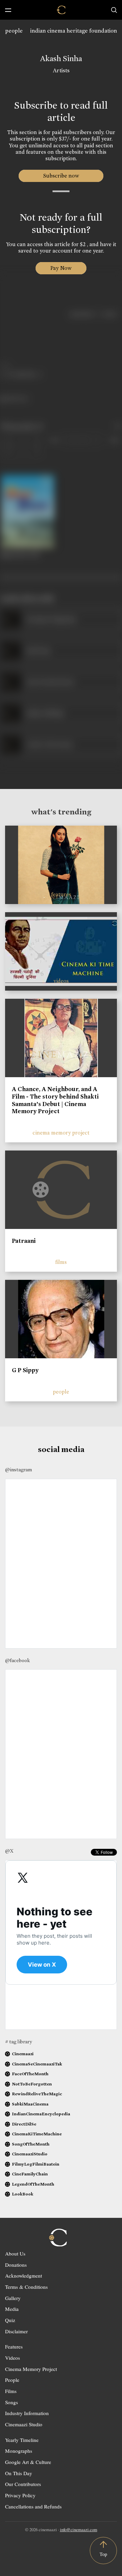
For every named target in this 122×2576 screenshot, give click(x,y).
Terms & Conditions (26, 2287)
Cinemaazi (23, 2054)
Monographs (19, 2451)
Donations (16, 2265)
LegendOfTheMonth (33, 2184)
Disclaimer (16, 2331)
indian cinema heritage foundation (74, 31)
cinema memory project (61, 1133)
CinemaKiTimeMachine (37, 2134)
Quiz (10, 2320)
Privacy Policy (20, 2495)
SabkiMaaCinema (30, 2104)
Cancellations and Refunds (33, 2506)
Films (11, 2391)
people (14, 31)
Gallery (13, 2298)
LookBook (23, 2194)
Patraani (24, 1241)
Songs (12, 2402)
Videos (13, 2358)
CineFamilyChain (30, 2174)
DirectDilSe (24, 2124)
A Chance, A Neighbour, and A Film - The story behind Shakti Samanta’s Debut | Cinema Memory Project (55, 1100)
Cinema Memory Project (31, 2369)
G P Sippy (25, 1370)
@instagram (18, 1470)
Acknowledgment (24, 2276)
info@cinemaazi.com (79, 2529)
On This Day (19, 2473)
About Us (15, 2253)
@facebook (17, 1660)
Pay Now (61, 268)
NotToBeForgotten (32, 2084)
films (61, 1262)
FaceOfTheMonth (30, 2074)
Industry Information (27, 2413)
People (12, 2380)
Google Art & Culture (28, 2462)
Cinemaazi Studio (24, 2424)
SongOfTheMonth (31, 2144)
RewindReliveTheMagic (37, 2094)
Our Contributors (23, 2484)
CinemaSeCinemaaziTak (37, 2064)
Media (12, 2309)
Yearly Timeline (22, 2440)
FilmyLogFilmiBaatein (36, 2164)
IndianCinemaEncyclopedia (41, 2114)
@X (9, 1851)
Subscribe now (61, 176)
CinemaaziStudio (30, 2154)
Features (14, 2347)
